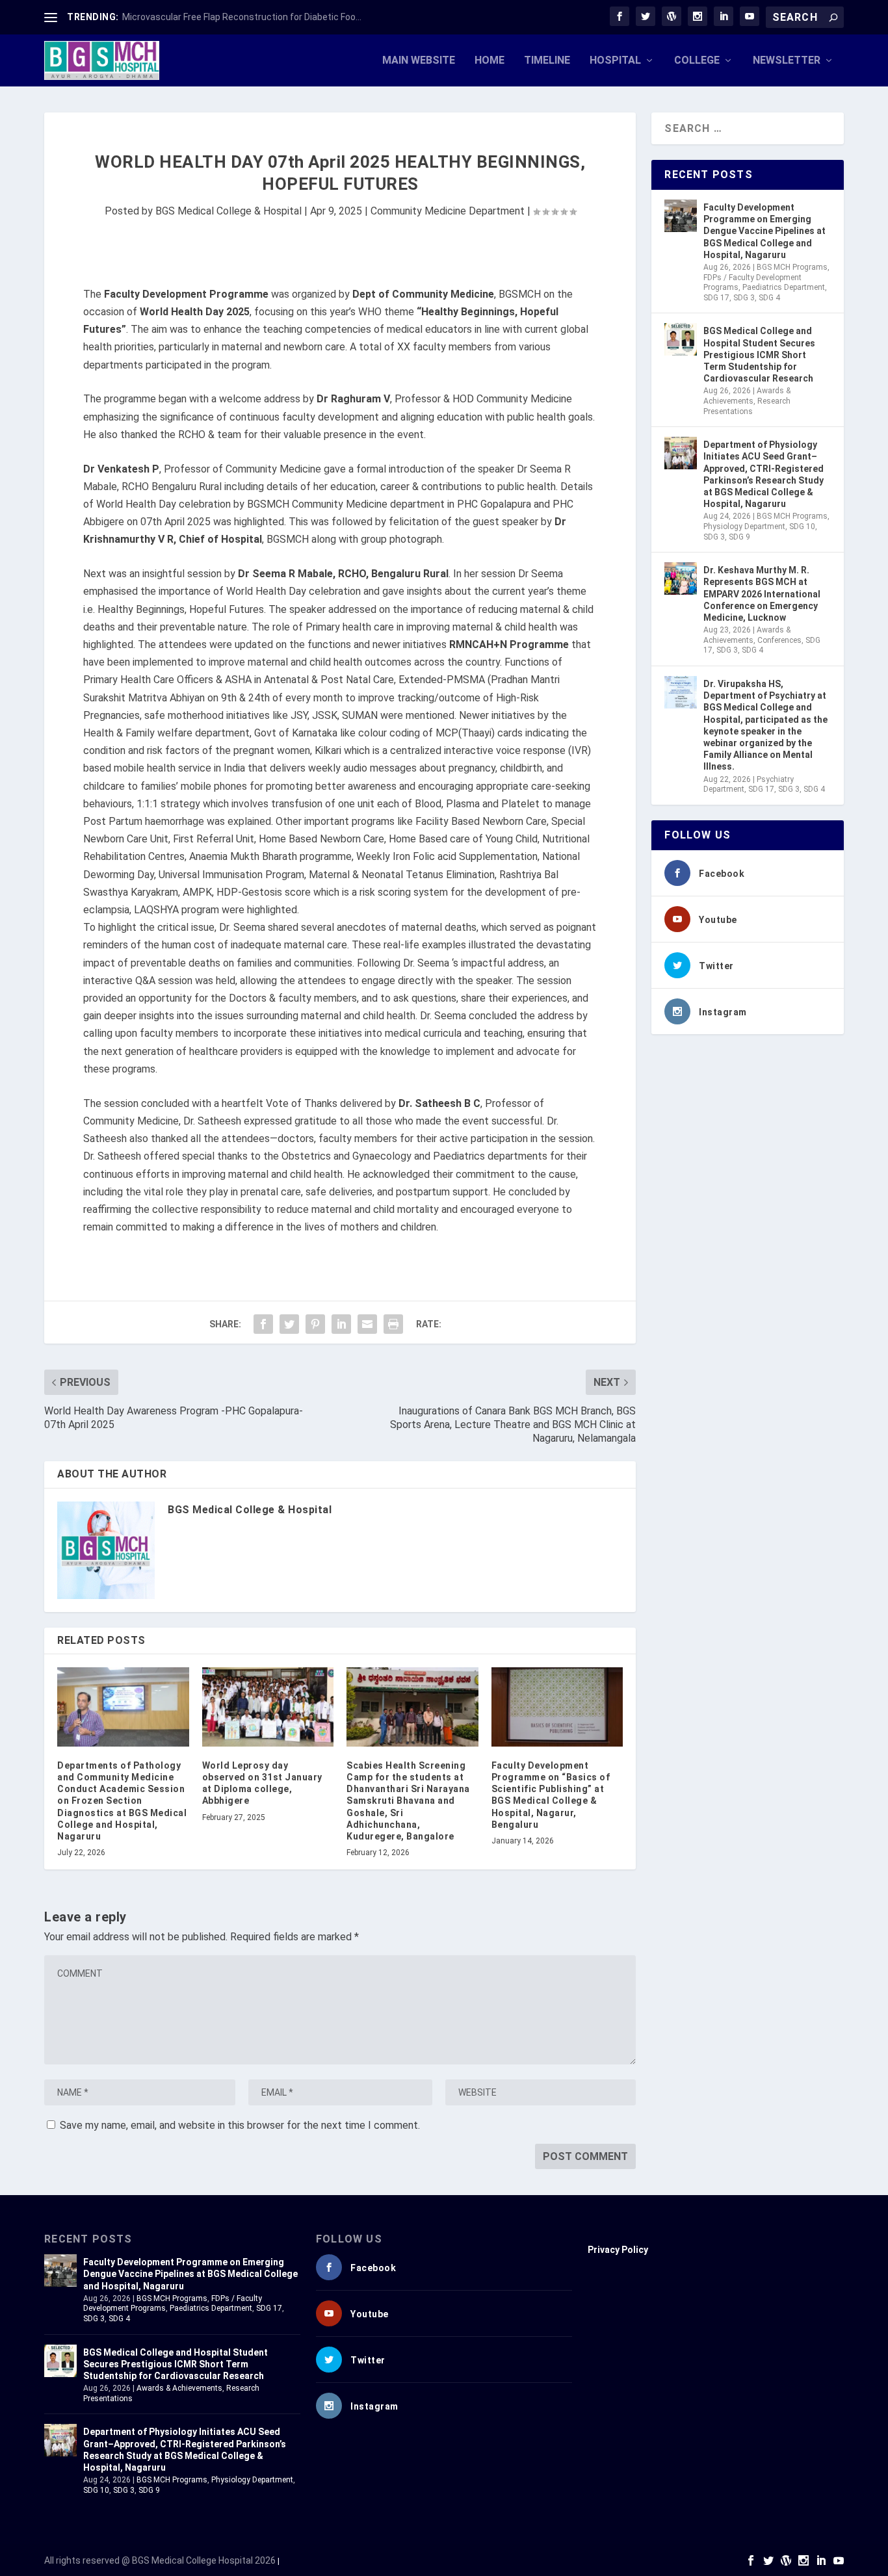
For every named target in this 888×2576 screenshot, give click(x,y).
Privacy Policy (618, 2250)
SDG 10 (802, 527)
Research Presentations (747, 406)
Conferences (779, 640)
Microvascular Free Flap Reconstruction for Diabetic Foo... (242, 17)
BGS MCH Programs (792, 267)
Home (490, 61)
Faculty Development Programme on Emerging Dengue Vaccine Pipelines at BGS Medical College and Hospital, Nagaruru (764, 231)
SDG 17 (716, 298)
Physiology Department (744, 527)
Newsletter (787, 61)
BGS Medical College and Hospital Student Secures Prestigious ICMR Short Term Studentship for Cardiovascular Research (759, 355)
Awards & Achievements (747, 396)
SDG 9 (739, 537)
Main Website (419, 61)
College (697, 61)
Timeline (547, 61)
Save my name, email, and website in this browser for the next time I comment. (240, 2125)
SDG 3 (744, 298)
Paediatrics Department (784, 287)
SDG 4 (769, 298)
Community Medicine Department (448, 211)
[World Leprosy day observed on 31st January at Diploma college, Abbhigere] (268, 1707)
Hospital (615, 61)
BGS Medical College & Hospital (229, 211)
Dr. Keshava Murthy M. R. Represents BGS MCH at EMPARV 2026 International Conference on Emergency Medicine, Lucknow (762, 594)
